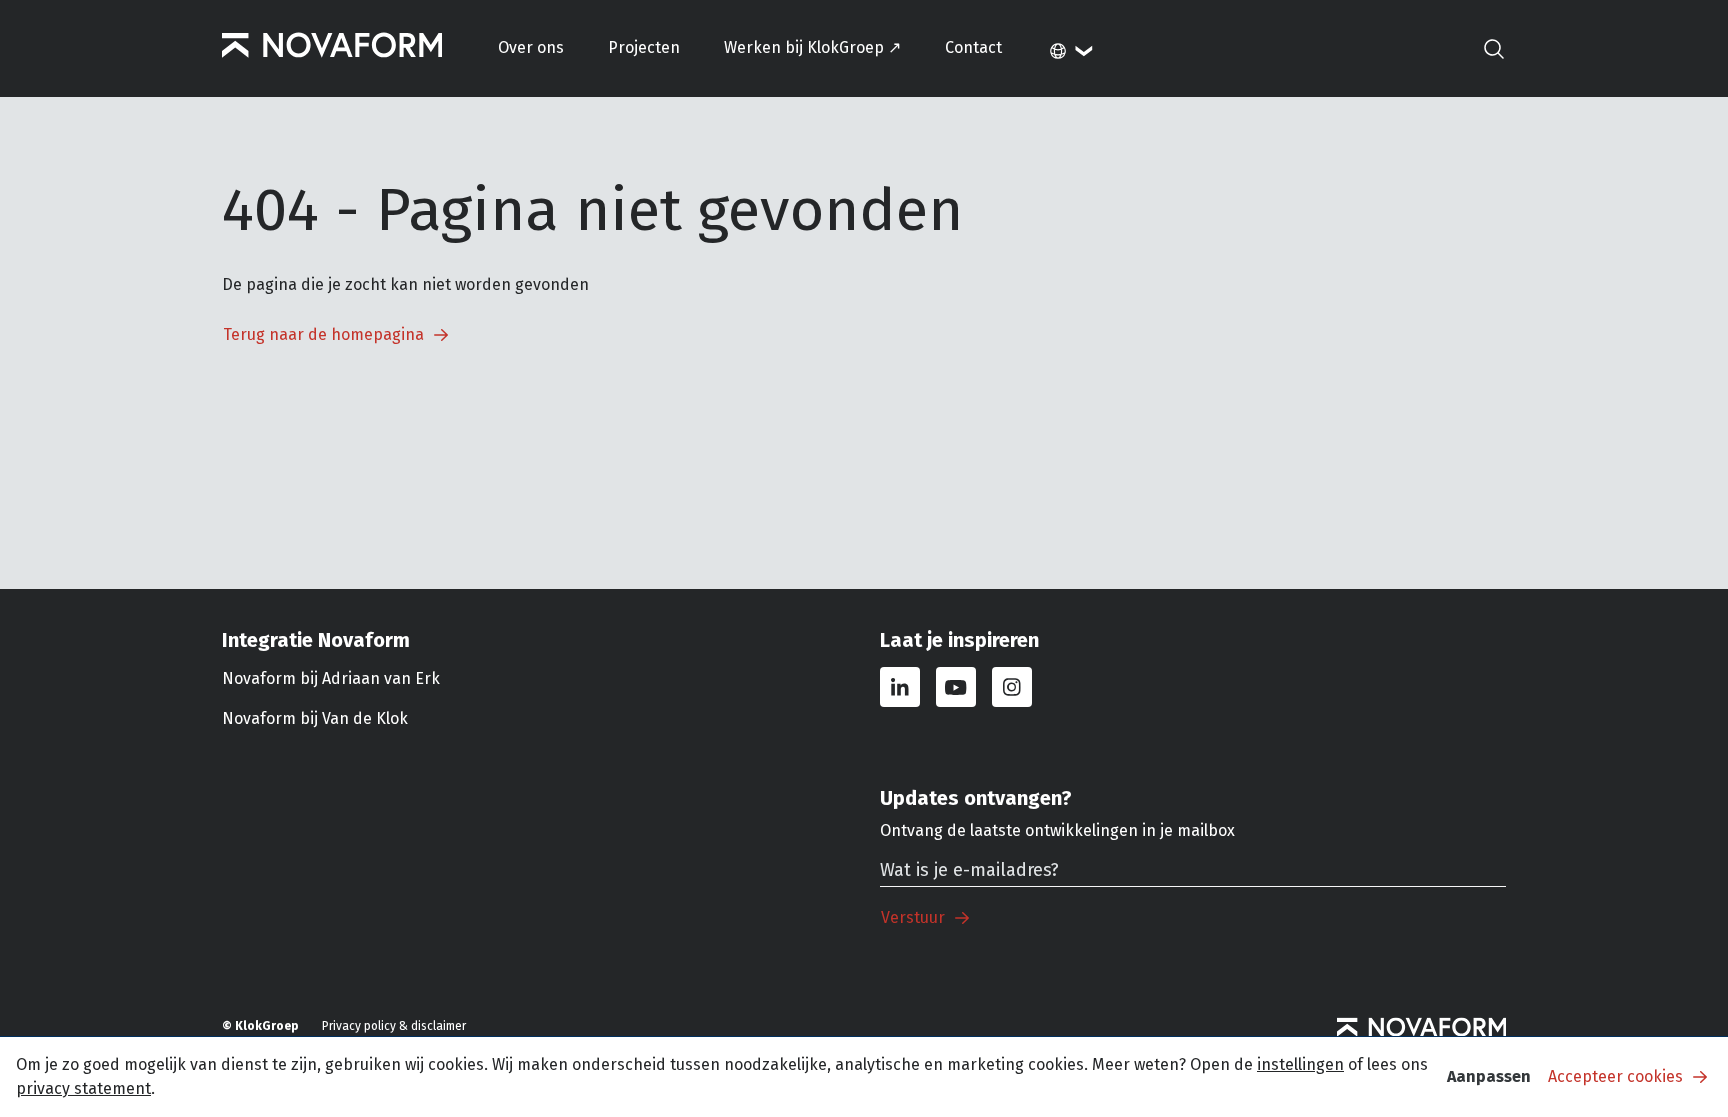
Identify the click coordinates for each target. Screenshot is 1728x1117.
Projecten (644, 47)
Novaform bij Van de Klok (315, 718)
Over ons (531, 47)
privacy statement (83, 1088)
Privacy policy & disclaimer (394, 1026)
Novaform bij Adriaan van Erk (331, 678)
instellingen (1300, 1064)
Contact (973, 47)
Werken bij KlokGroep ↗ (812, 47)
